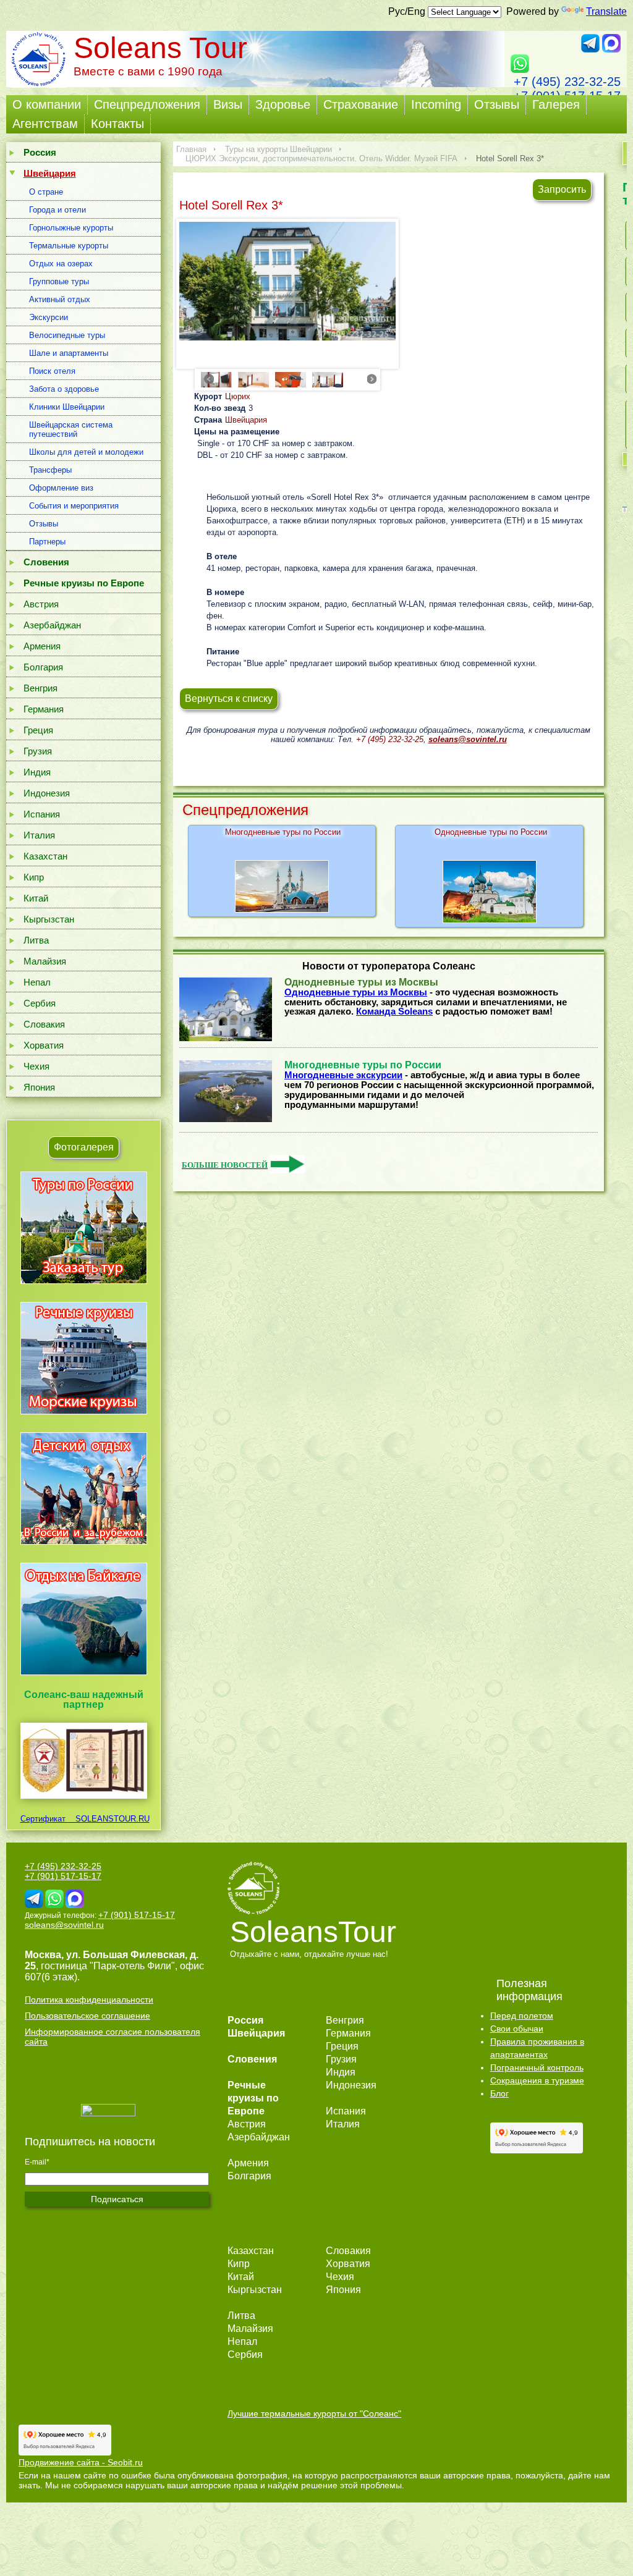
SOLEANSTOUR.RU (109, 1819)
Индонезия (47, 793)
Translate (606, 11)
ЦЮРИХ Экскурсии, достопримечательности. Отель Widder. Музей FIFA (321, 158)
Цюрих (238, 396)
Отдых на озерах (61, 264)
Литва (36, 940)
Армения (42, 646)
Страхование (361, 104)
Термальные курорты (69, 246)
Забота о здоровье (64, 389)
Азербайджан (52, 625)
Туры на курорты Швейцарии (278, 149)
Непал (37, 982)
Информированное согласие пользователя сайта (113, 2037)
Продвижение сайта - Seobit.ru (81, 2462)
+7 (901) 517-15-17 (63, 1876)
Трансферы (50, 470)
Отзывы (497, 104)
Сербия (40, 1003)
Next (372, 379)
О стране (46, 192)
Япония (39, 1087)
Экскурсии (49, 317)
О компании (47, 104)
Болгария (43, 667)
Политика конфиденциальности (89, 2000)
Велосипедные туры (67, 335)
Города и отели (57, 210)
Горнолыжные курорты (71, 228)
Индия (37, 772)
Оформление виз (61, 488)
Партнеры (47, 542)
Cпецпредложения (147, 104)
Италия (39, 835)
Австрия (41, 604)
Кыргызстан (49, 919)
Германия (44, 709)
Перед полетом (522, 2016)
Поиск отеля (52, 371)
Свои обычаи (517, 2029)
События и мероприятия (74, 506)
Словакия (44, 1024)
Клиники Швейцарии (67, 407)
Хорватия (44, 1045)
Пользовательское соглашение (87, 2016)
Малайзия (45, 961)
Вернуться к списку (229, 699)
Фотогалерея (84, 1147)
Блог (499, 2093)
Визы (228, 104)
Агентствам (45, 124)
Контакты (117, 124)
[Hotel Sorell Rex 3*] (287, 281)
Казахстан (45, 856)
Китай (36, 898)
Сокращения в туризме (537, 2080)
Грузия (38, 751)
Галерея (556, 104)
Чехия (36, 1066)
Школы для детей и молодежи (86, 452)
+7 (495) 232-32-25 (567, 82)
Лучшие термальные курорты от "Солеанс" (314, 2413)
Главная (191, 149)
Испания (42, 814)
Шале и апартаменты (69, 353)
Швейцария (246, 420)
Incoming (436, 104)
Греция (38, 730)
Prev (209, 379)
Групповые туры (59, 281)
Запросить (562, 189)
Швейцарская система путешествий (71, 429)
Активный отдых (60, 299)
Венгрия (40, 688)
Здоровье (283, 104)
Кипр (34, 877)
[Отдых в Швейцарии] (84, 1675)
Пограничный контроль (537, 2067)
